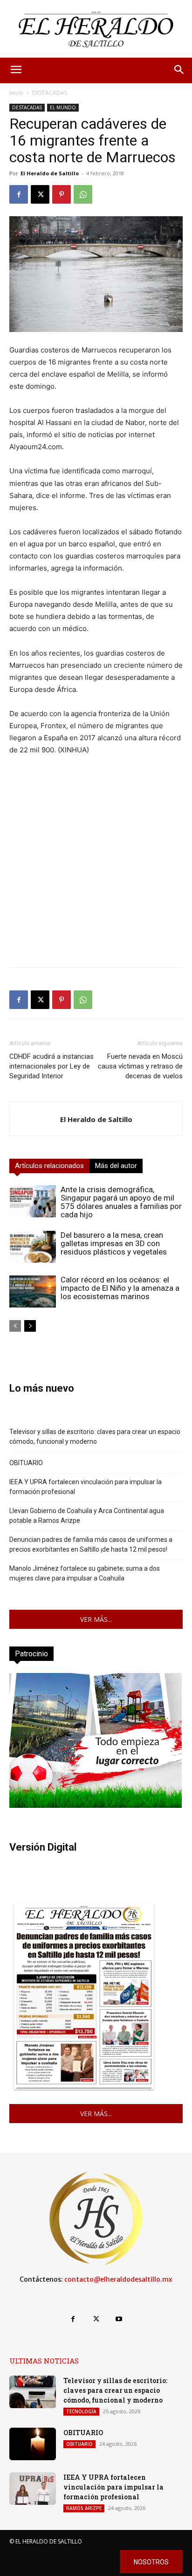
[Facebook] (19, 194)
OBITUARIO (26, 1463)
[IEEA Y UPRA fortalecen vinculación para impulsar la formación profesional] (33, 2489)
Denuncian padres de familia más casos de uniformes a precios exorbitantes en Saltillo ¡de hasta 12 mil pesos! (91, 1544)
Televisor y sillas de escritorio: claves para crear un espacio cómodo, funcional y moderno (95, 1437)
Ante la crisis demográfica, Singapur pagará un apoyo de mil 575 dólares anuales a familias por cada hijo (121, 1202)
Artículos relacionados (49, 1166)
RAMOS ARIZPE (84, 2508)
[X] (40, 194)
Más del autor (116, 1166)
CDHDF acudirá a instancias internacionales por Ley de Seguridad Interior (51, 1066)
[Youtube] (119, 2319)
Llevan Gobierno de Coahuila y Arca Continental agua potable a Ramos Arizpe (87, 1516)
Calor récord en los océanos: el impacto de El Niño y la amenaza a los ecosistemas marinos (120, 1288)
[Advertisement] (96, 864)
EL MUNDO (63, 107)
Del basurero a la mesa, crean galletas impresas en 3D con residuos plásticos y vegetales (114, 1243)
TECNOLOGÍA (81, 2411)
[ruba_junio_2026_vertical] (96, 1805)
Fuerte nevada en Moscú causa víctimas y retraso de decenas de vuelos (140, 1066)
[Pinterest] (62, 194)
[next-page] (30, 1326)
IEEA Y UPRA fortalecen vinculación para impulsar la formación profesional (86, 1487)
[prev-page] (15, 1326)
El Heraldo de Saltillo (50, 173)
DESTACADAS (50, 93)
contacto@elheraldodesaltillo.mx (118, 2279)
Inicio (16, 93)
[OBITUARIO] (33, 2444)
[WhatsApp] (83, 194)
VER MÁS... (96, 1619)
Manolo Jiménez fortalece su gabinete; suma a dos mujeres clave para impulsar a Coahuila (85, 1573)
